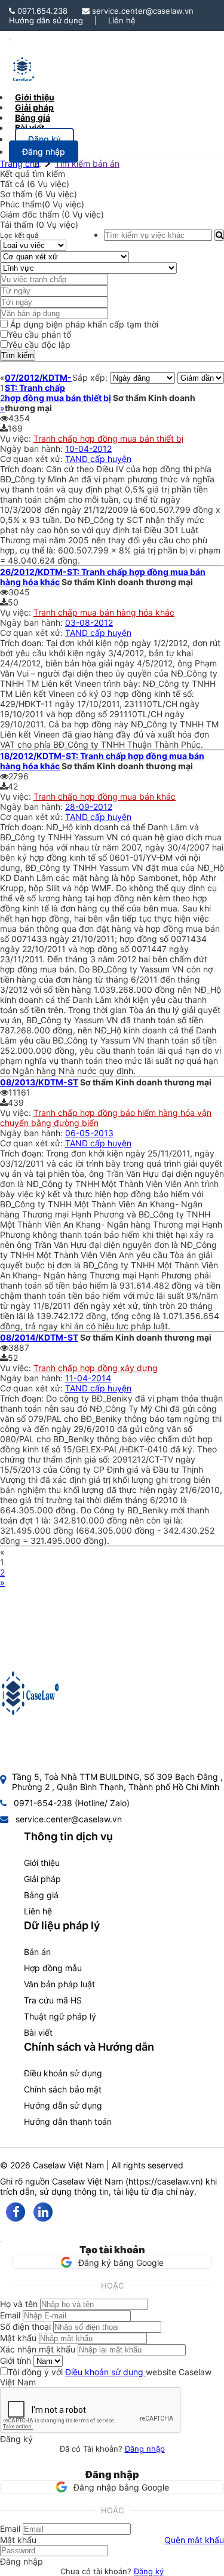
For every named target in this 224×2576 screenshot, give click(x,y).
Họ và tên (19, 2304)
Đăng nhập (145, 2449)
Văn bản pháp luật (59, 1984)
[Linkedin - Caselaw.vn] (43, 2212)
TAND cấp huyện (98, 459)
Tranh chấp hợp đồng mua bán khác (105, 796)
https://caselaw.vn (164, 2181)
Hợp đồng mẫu (53, 1968)
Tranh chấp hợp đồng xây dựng (96, 1368)
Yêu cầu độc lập (39, 345)
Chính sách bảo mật (63, 2089)
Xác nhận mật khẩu (38, 2349)
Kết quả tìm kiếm (33, 174)
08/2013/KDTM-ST (39, 1082)
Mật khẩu (18, 2338)
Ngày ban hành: (33, 449)
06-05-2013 (89, 1133)
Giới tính (16, 2361)
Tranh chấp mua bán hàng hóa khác (104, 612)
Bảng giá (41, 1895)
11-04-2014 (88, 1378)
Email (10, 2315)
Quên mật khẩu (194, 2540)
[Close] (1, 2242)
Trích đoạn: (23, 469)
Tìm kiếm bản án (87, 163)
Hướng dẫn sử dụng (46, 20)
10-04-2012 (88, 449)
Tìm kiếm (18, 355)
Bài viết (30, 128)
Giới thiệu (42, 1863)
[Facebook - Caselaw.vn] (16, 2212)
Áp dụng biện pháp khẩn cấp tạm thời (83, 324)
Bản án (37, 1952)
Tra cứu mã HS (53, 2000)
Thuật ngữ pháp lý (60, 2016)
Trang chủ (20, 163)
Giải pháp (42, 1879)
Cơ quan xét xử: (33, 459)
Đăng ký (149, 2571)
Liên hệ (122, 20)
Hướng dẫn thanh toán (68, 2121)
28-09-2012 (89, 807)
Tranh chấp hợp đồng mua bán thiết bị (108, 438)
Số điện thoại (25, 2326)
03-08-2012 (89, 622)
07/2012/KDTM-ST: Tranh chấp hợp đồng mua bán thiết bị (58, 388)
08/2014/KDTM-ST (39, 1337)
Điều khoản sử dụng (63, 2073)
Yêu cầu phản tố (39, 334)
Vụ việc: (17, 438)
